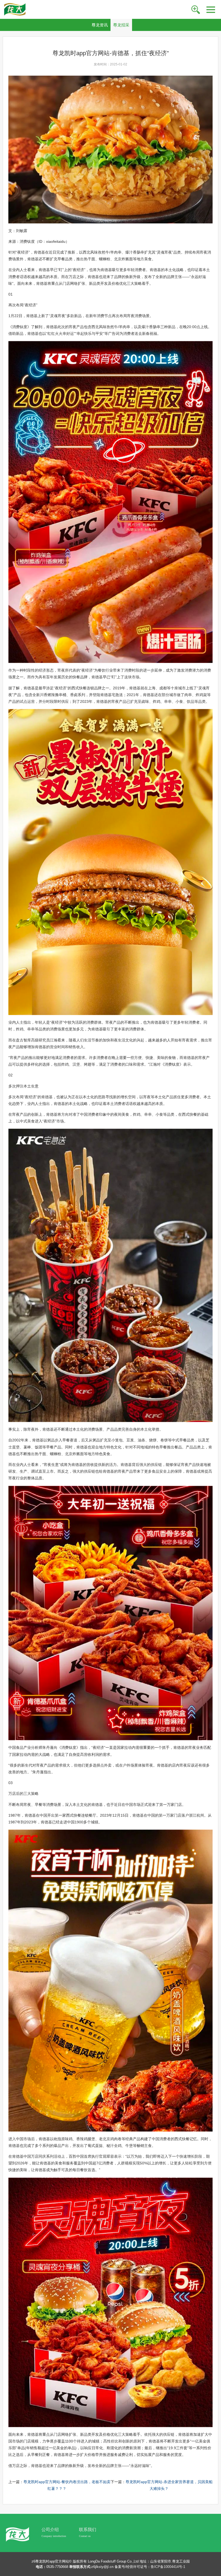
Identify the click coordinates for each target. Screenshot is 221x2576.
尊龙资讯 (100, 25)
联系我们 (88, 2530)
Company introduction (54, 2536)
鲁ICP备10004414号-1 (168, 2567)
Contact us (85, 2536)
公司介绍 (50, 2530)
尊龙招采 (121, 25)
